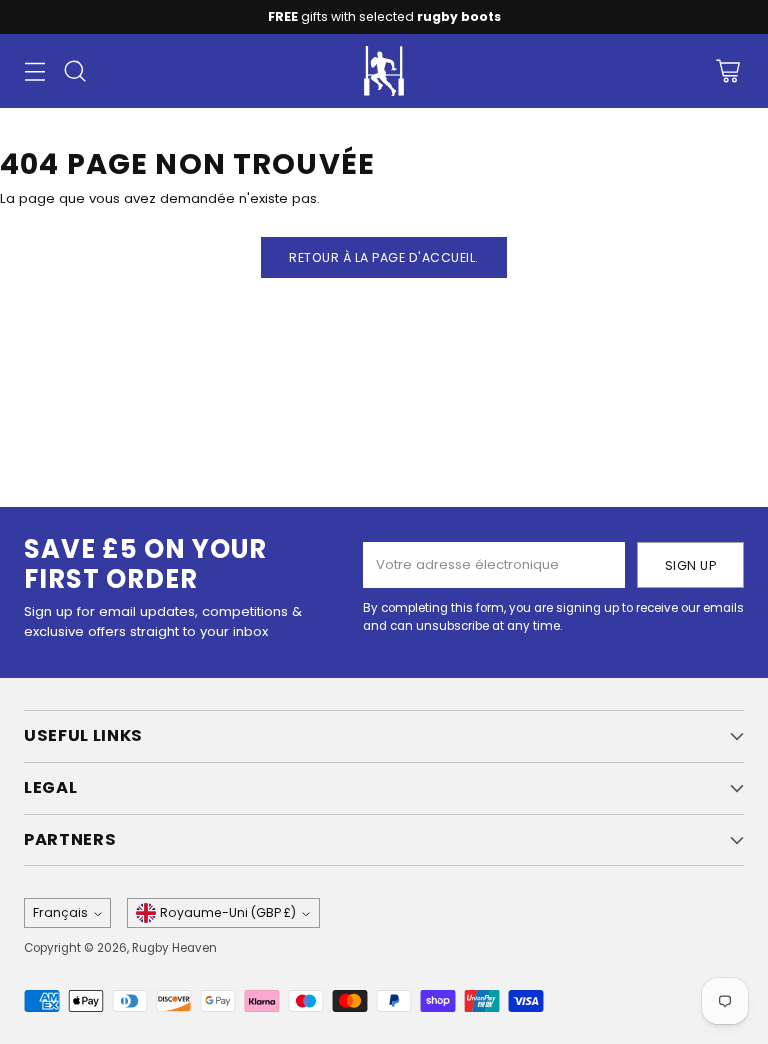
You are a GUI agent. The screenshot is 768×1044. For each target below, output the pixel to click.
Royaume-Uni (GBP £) (228, 912)
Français (60, 912)
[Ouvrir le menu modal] (34, 71)
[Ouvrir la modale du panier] (727, 71)
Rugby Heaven (174, 948)
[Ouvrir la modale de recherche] (74, 71)
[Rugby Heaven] (384, 71)
